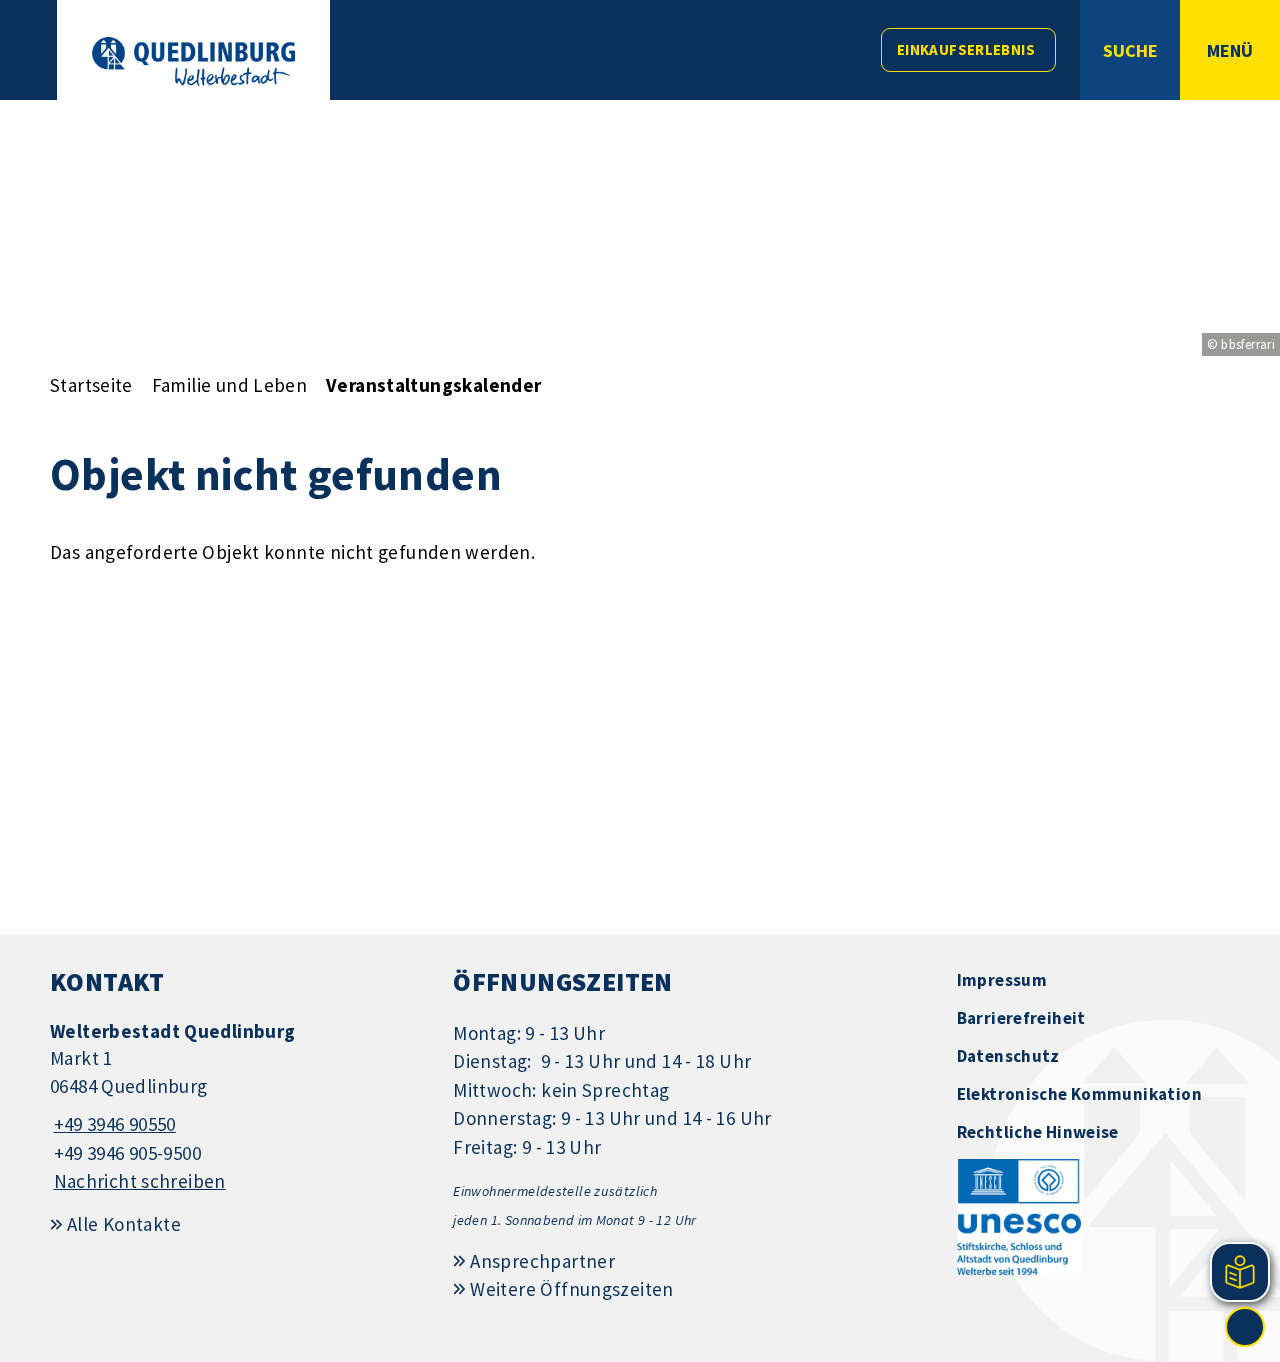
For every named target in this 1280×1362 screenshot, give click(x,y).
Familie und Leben (229, 385)
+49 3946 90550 (113, 1124)
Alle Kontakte (124, 1224)
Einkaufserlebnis (966, 49)
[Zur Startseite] (193, 61)
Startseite (91, 385)
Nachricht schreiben (140, 1181)
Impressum (1002, 980)
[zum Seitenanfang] (1245, 1327)
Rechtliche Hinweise (1038, 1132)
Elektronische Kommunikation (1079, 1094)
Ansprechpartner (542, 1261)
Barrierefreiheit (1021, 1018)
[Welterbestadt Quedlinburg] (236, 1107)
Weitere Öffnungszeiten (571, 1289)
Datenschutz (1008, 1056)
